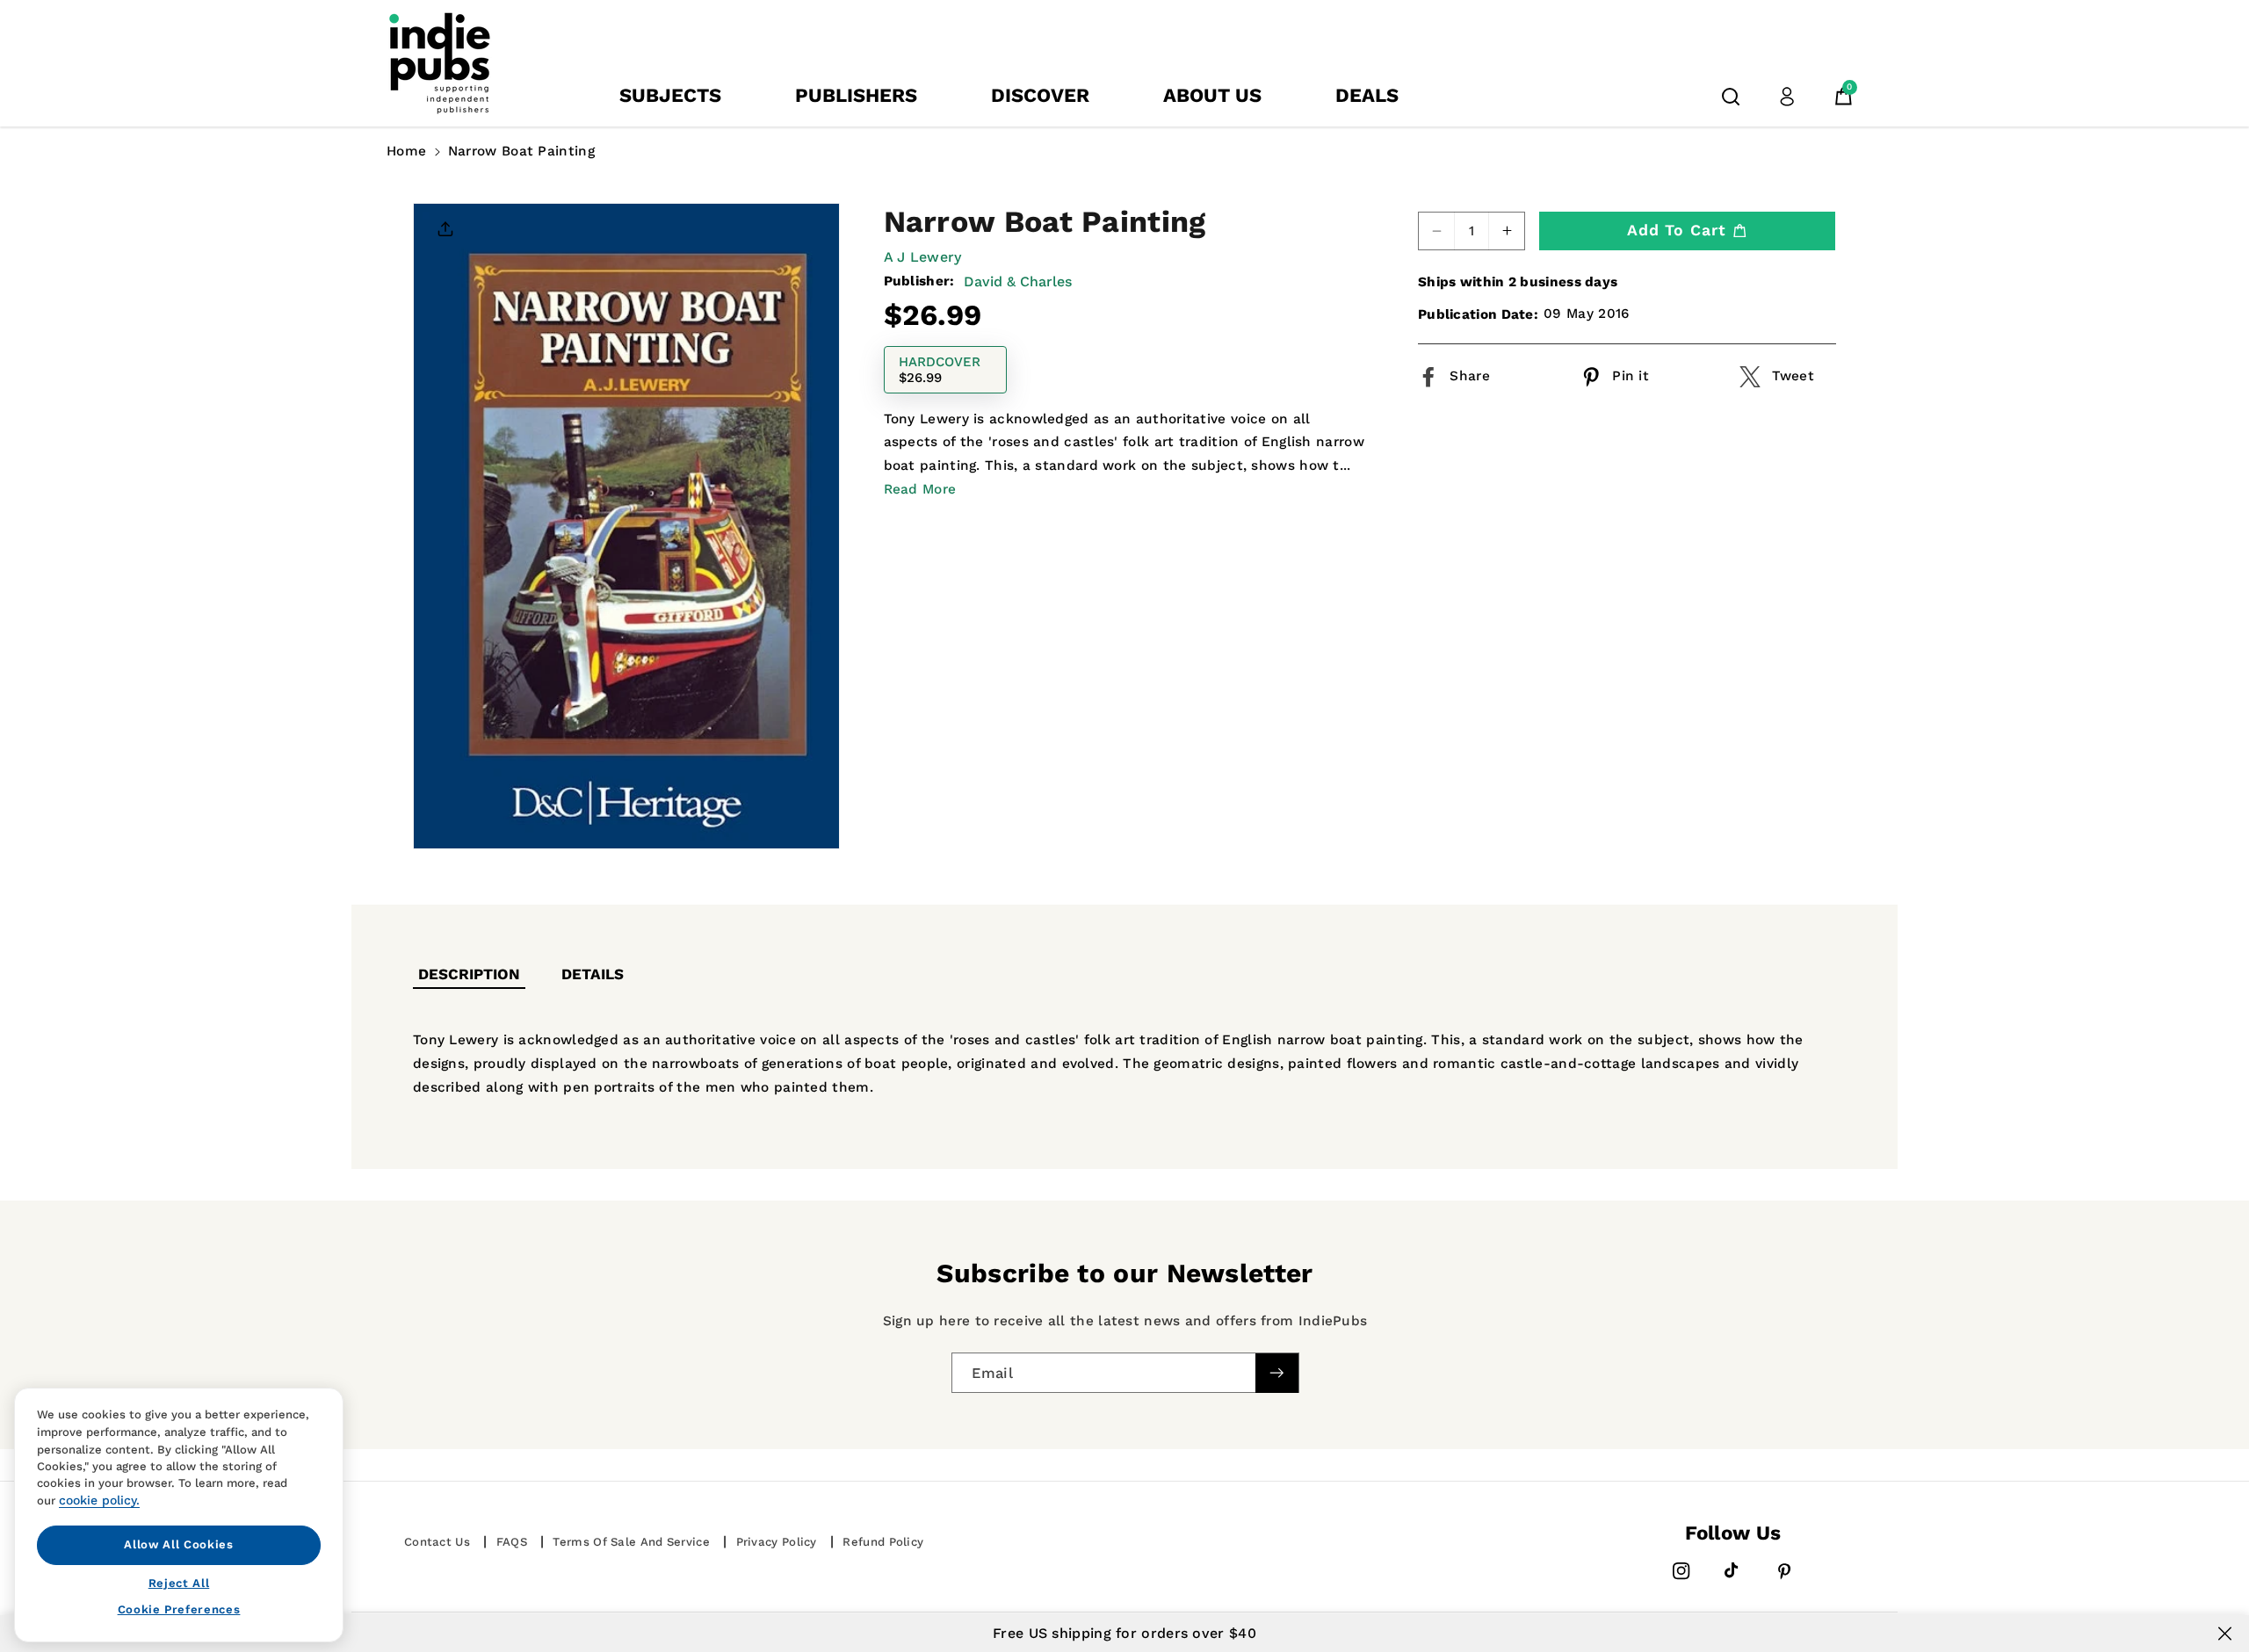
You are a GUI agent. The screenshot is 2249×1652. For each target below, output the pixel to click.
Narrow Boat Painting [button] (521, 151)
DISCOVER (1040, 95)
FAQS (512, 1542)
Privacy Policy (777, 1542)
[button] (1731, 97)
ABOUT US (1212, 95)
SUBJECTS (670, 95)
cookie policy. (99, 1500)
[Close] (2225, 1634)
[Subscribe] (1276, 1373)
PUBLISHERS (856, 95)
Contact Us (437, 1542)
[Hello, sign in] (1787, 97)
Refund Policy (883, 1542)
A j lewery (923, 257)
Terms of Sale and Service (631, 1542)
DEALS (1367, 95)
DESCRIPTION (469, 974)
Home (406, 151)
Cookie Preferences (179, 1609)
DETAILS (593, 974)
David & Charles (1018, 281)
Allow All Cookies (178, 1544)
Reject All (179, 1582)
